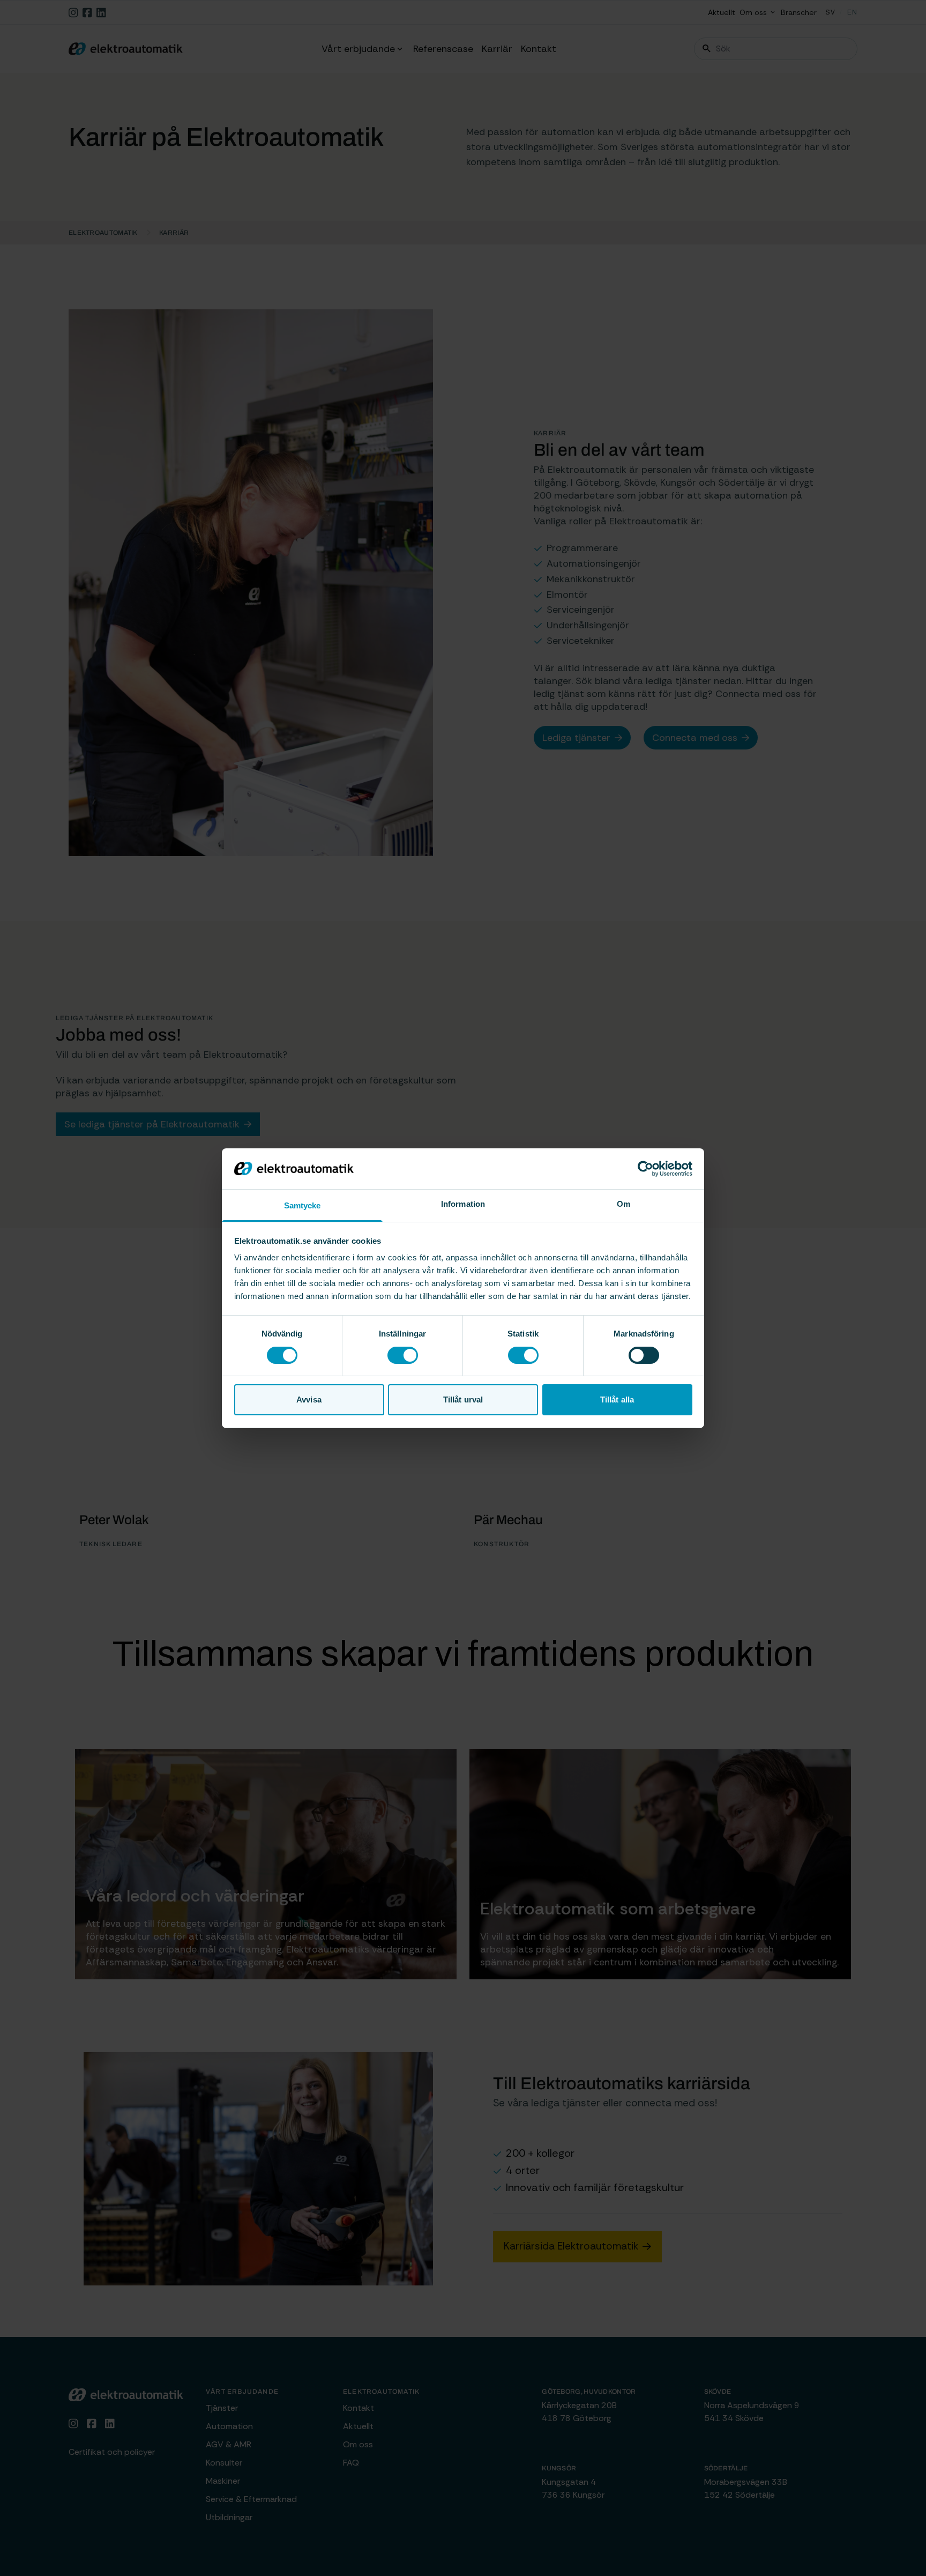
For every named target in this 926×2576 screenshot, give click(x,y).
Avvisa (309, 1400)
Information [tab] (463, 1204)
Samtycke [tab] (303, 1205)
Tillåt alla (617, 1400)
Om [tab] (623, 1204)
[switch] (403, 1355)
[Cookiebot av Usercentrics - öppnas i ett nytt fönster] (645, 1169)
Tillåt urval (463, 1400)
